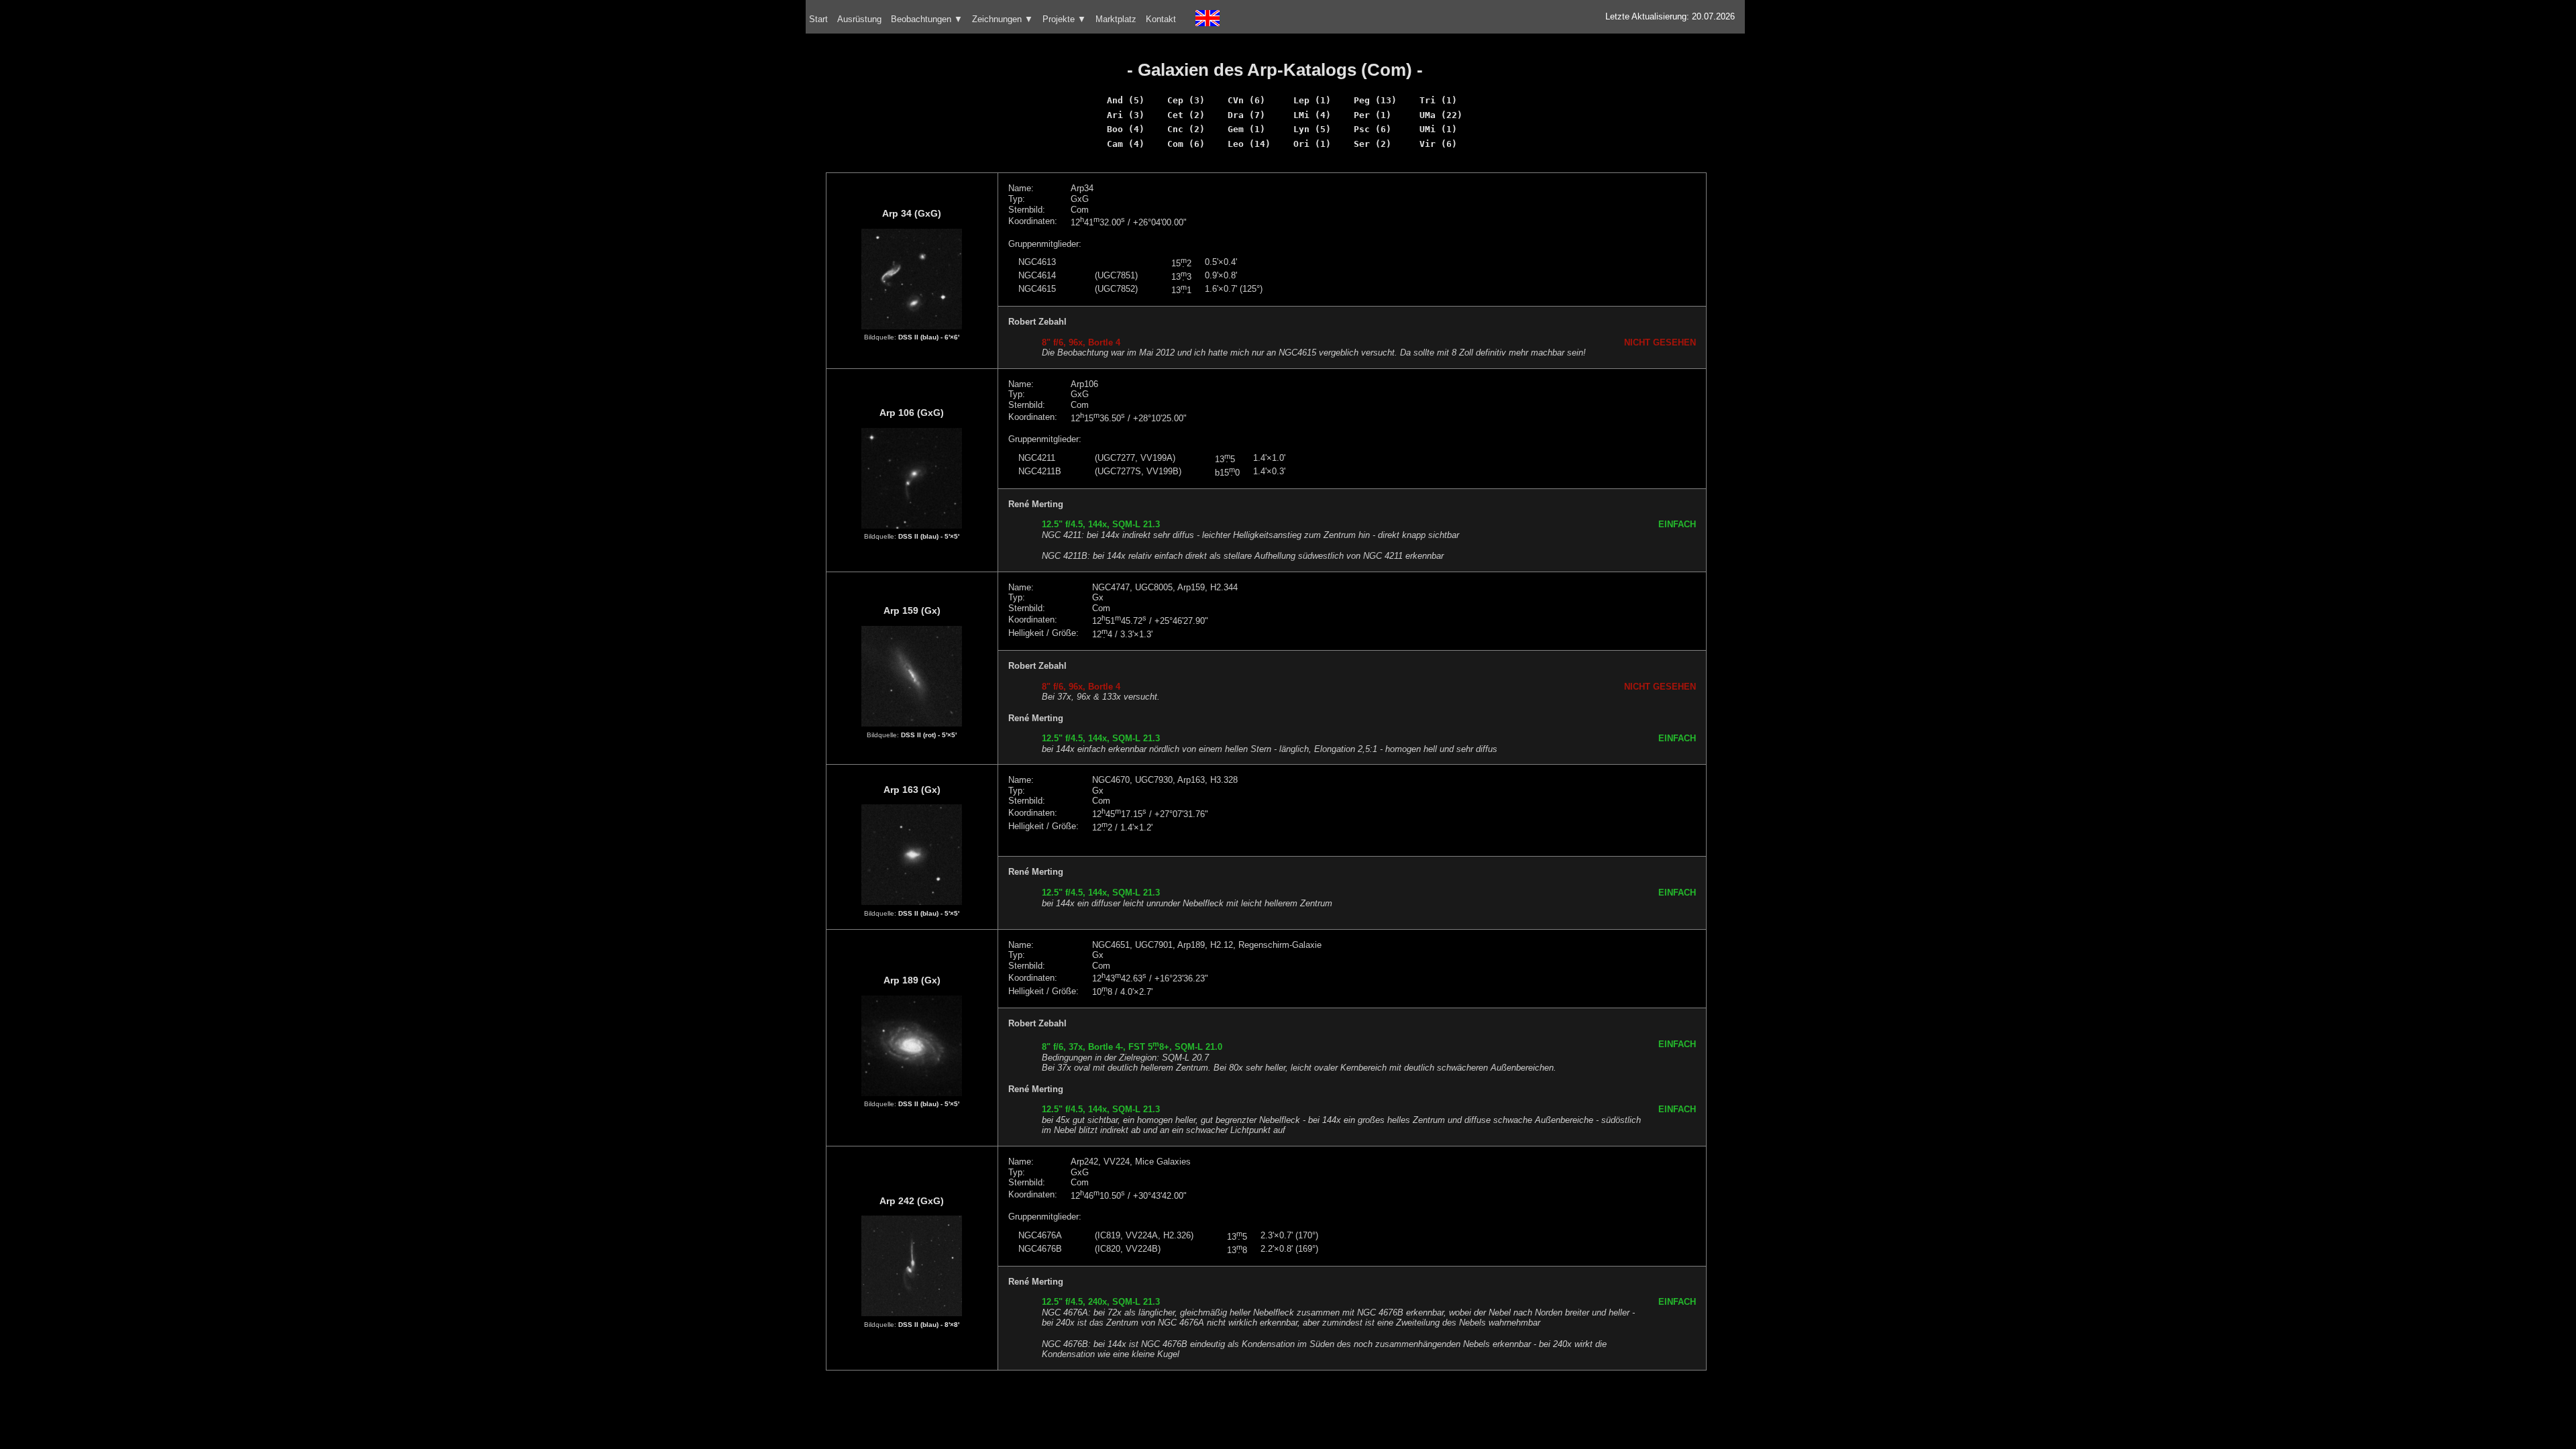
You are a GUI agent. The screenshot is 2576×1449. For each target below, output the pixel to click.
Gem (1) (1246, 129)
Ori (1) (1312, 144)
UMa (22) (1441, 115)
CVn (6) (1246, 100)
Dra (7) (1246, 115)
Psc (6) (1373, 129)
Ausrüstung (859, 19)
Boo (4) (1126, 129)
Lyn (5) (1312, 129)
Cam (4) (1126, 144)
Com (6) (1186, 144)
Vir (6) (1438, 144)
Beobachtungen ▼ (927, 19)
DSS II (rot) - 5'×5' (929, 735)
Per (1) (1373, 115)
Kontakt (1161, 19)
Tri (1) (1438, 100)
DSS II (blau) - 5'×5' (929, 536)
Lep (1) (1312, 100)
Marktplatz (1116, 19)
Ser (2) (1373, 144)
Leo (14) (1249, 144)
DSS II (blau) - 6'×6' (929, 337)
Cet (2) (1186, 115)
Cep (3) (1186, 100)
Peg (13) (1375, 100)
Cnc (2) (1186, 129)
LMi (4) (1312, 115)
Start (818, 19)
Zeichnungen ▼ (1003, 19)
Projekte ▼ (1064, 19)
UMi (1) (1438, 129)
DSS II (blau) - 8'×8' (929, 1325)
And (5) (1126, 100)
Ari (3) (1126, 115)
